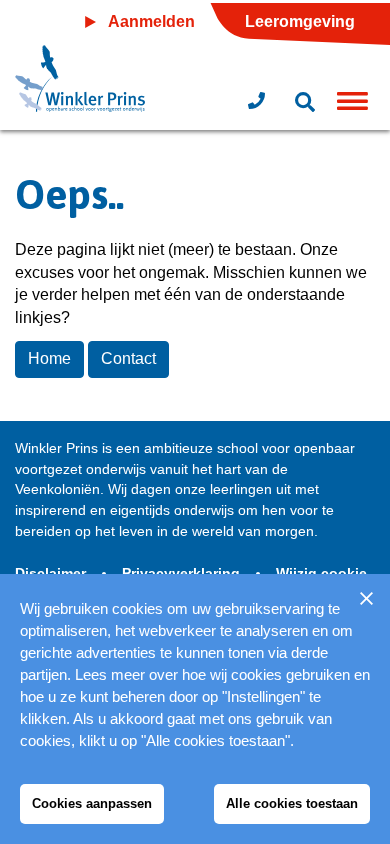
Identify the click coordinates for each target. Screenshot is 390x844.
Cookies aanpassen (92, 803)
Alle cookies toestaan (292, 803)
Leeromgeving (300, 21)
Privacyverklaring (183, 573)
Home (49, 358)
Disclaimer (52, 573)
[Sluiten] (366, 598)
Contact (128, 358)
